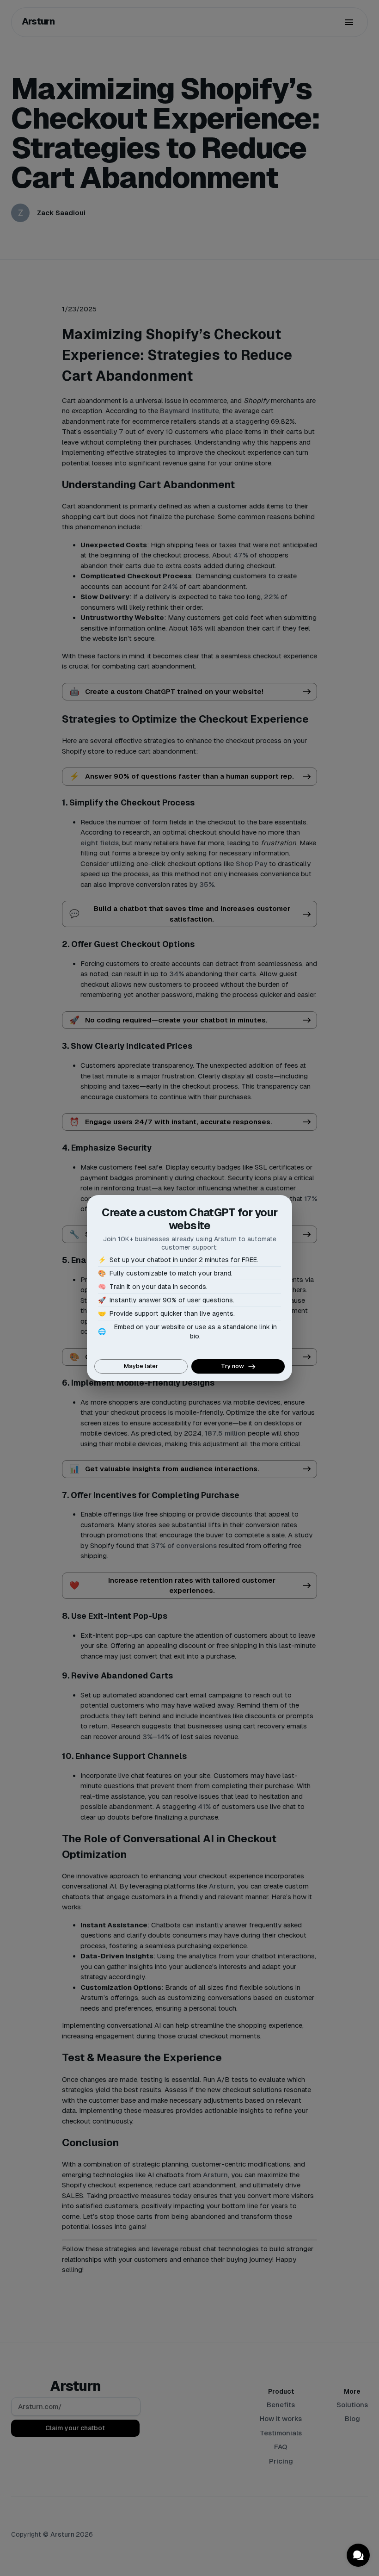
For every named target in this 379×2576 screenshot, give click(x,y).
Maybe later (141, 1366)
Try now (232, 1366)
